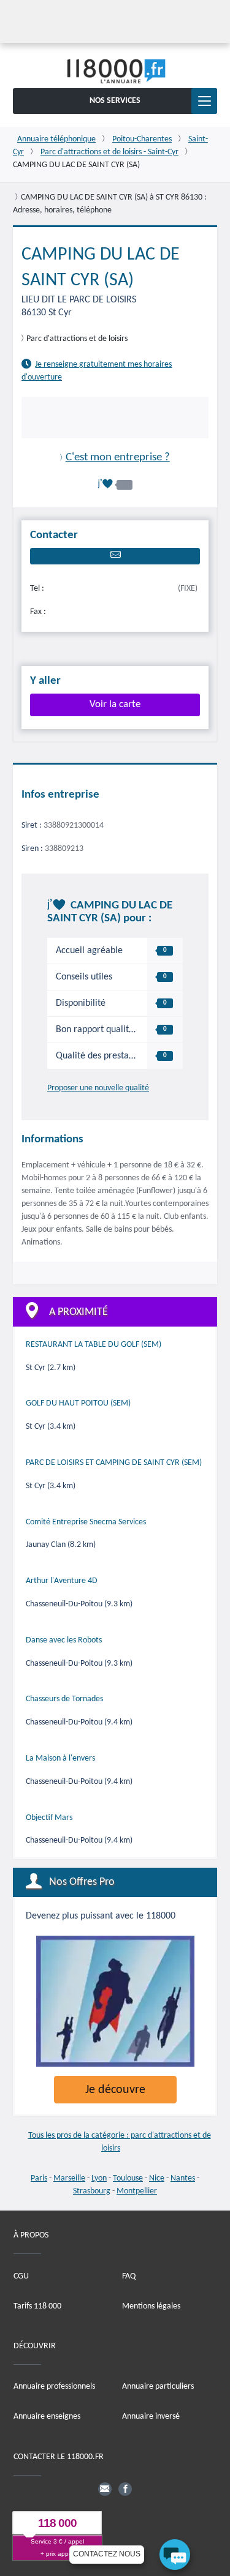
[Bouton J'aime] (115, 484)
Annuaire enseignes (47, 2417)
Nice (157, 2178)
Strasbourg (92, 2191)
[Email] (105, 2489)
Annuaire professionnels (54, 2387)
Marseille (69, 2178)
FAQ (129, 2276)
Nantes (183, 2178)
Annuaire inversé (151, 2417)
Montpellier (137, 2191)
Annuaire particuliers (158, 2387)
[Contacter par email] (115, 556)
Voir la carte (115, 704)
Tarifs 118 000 (37, 2306)
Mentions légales (151, 2306)
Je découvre (115, 2090)
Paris (39, 2178)
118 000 (57, 2523)
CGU (21, 2276)
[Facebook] (125, 2489)
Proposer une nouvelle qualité (98, 1088)
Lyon (99, 2178)
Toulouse (128, 2178)
